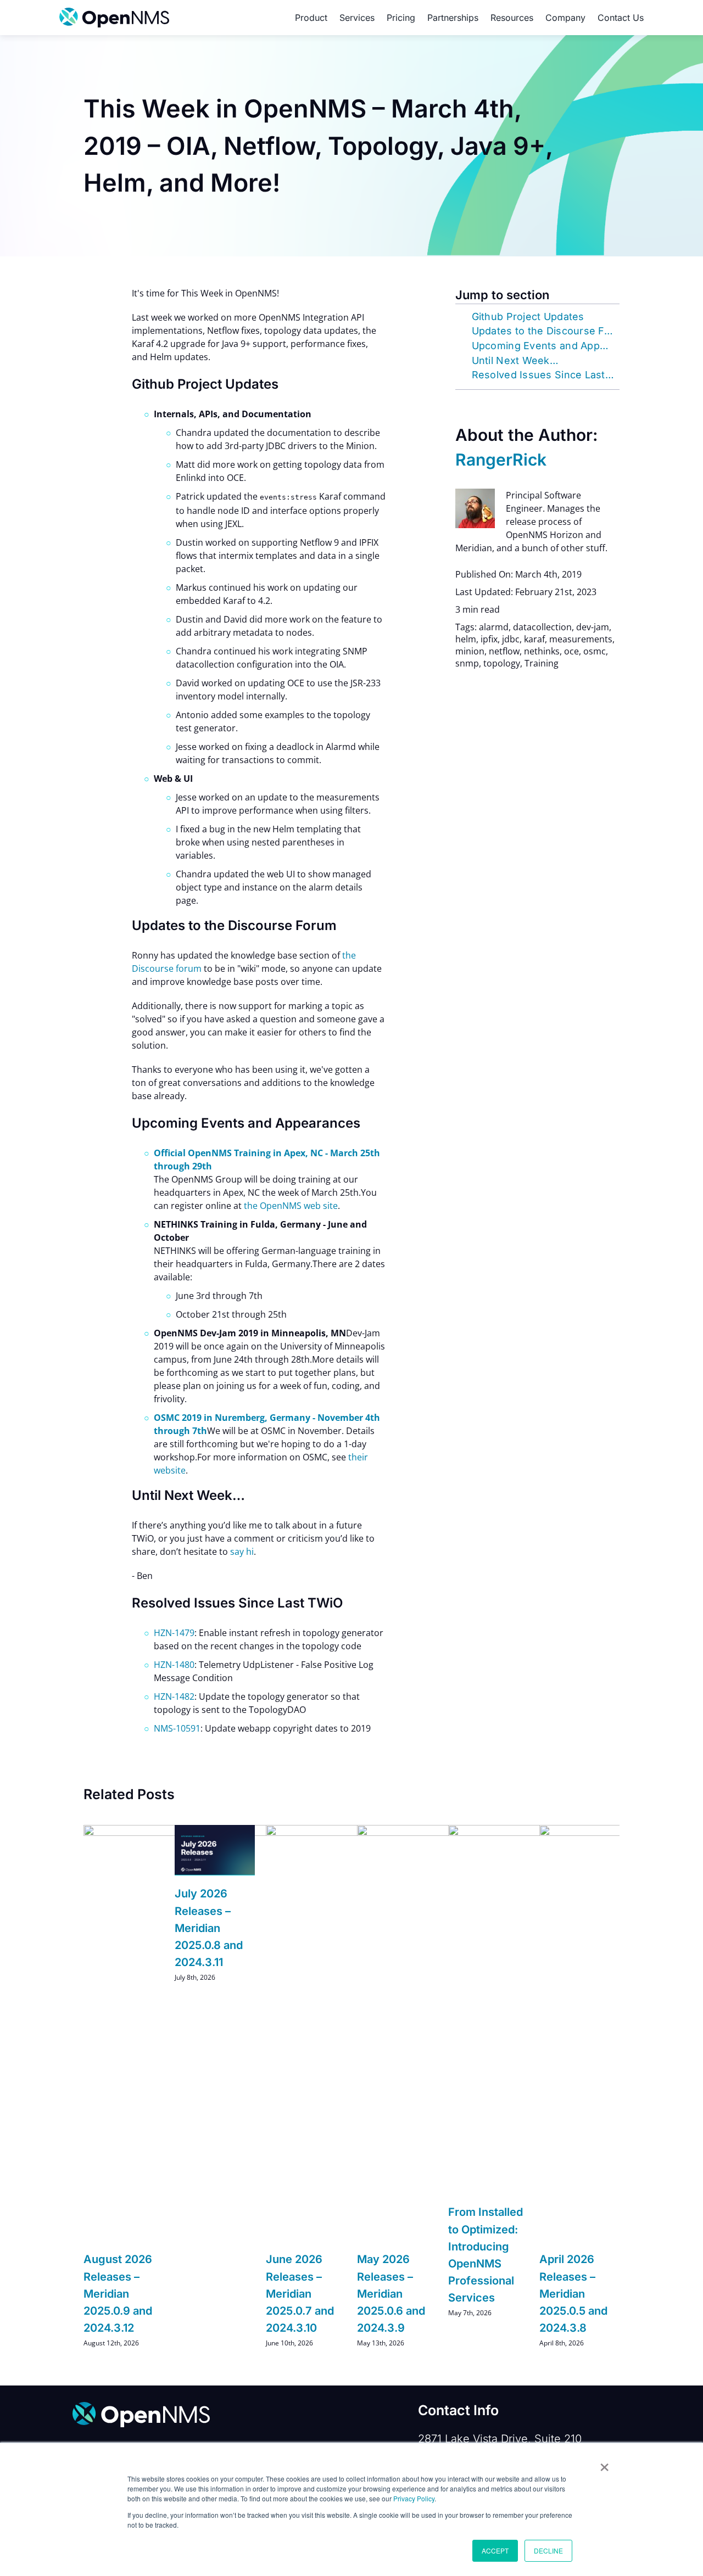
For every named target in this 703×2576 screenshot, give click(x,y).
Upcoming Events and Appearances (546, 346)
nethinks (542, 651)
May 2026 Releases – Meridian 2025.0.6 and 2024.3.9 (391, 2294)
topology (502, 663)
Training (542, 663)
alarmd (494, 627)
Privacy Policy (414, 2498)
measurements (581, 639)
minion (470, 651)
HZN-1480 (174, 1665)
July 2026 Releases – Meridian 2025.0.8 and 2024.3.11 (209, 1928)
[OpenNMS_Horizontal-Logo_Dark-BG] (141, 2406)
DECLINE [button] (548, 2550)
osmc (595, 651)
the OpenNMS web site (291, 1206)
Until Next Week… (515, 360)
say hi (242, 1552)
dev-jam (593, 627)
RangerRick (501, 460)
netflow (504, 651)
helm (466, 639)
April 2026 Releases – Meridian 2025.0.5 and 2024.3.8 (573, 2294)
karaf (534, 639)
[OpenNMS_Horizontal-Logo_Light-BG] (114, 12)
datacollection (542, 627)
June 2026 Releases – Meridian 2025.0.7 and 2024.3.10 (300, 2294)
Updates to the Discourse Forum (546, 331)
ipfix (489, 639)
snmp (467, 663)
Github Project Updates (528, 317)
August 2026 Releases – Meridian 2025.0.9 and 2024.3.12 (118, 2294)
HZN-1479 (174, 1633)
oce (571, 651)
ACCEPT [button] (495, 2550)
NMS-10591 (177, 1728)
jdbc (511, 639)
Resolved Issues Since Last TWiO (546, 375)
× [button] (604, 2463)
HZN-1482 (174, 1696)
